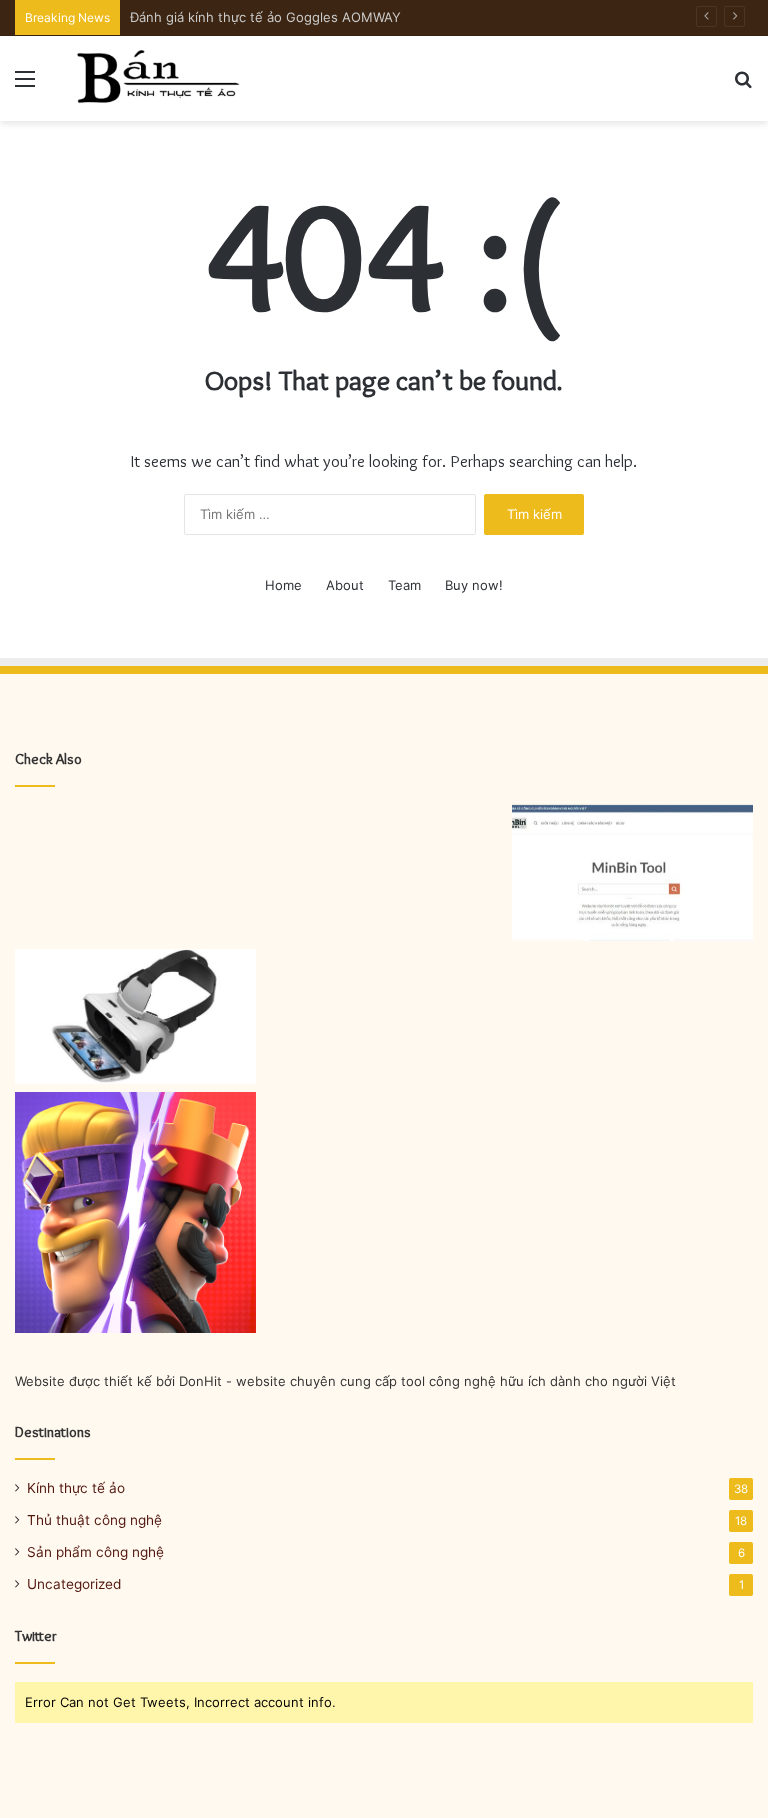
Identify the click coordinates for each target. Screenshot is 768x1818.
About (345, 585)
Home (283, 585)
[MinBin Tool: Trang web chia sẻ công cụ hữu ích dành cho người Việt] (632, 873)
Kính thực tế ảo (76, 1488)
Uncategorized (74, 1584)
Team (404, 585)
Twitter (36, 1636)
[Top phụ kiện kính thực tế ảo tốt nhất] (135, 1017)
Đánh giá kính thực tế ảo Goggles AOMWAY (265, 17)
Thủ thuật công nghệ (94, 1520)
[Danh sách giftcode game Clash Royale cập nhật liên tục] (135, 1212)
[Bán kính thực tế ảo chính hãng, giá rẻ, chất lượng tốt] (156, 78)
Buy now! (474, 585)
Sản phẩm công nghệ (95, 1552)
